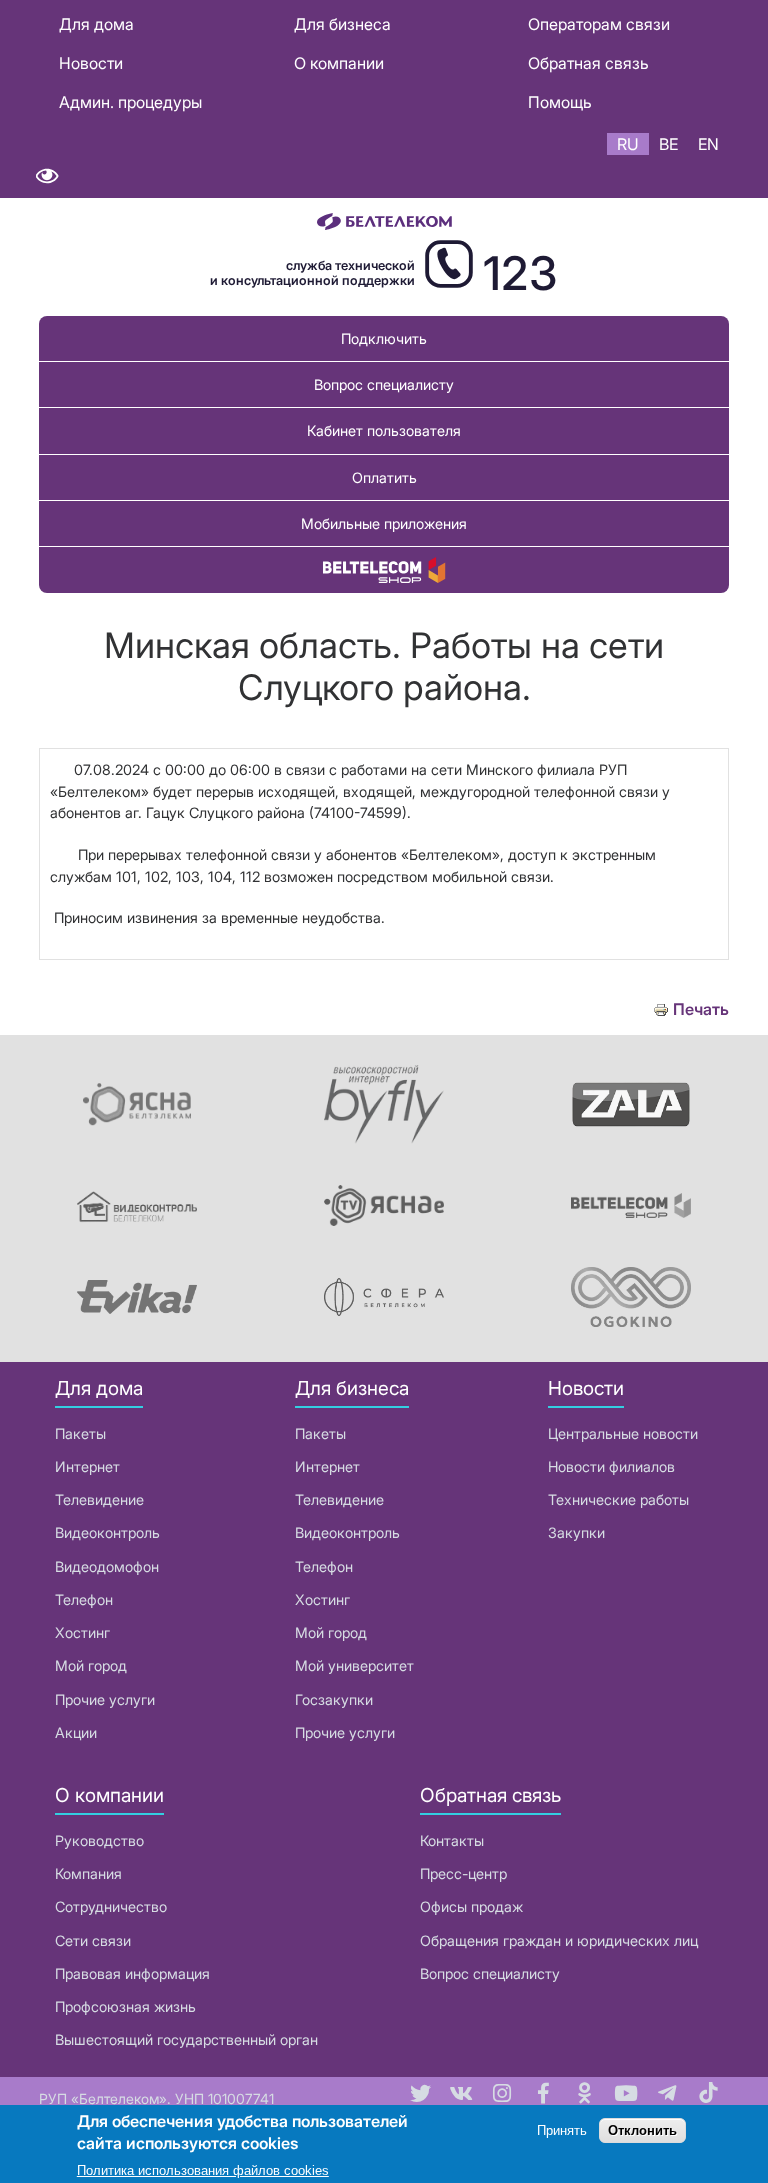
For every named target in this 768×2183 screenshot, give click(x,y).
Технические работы (618, 1499)
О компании (339, 63)
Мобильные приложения (384, 523)
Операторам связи (599, 24)
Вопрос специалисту (384, 384)
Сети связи (93, 1940)
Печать (701, 1009)
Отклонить (642, 2130)
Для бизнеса (342, 24)
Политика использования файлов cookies (203, 2170)
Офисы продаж (471, 1906)
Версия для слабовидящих (46, 176)
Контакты (452, 1840)
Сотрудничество (111, 1906)
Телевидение (99, 1499)
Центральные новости (623, 1433)
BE (668, 144)
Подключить (384, 338)
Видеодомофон (107, 1566)
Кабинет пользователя (384, 430)
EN (708, 144)
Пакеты (80, 1433)
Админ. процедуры (130, 102)
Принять (562, 2130)
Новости (91, 63)
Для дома (96, 24)
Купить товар (384, 569)
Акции (76, 1732)
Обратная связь (588, 63)
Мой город (91, 1665)
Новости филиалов (611, 1466)
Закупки (576, 1532)
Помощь (560, 102)
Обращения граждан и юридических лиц (559, 1940)
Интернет (87, 1466)
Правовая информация (132, 1973)
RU (628, 144)
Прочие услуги (105, 1699)
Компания (88, 1873)
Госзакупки (334, 1699)
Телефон (84, 1599)
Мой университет (354, 1665)
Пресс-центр (463, 1873)
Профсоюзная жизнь (125, 2006)
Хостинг (82, 1632)
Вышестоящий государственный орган (186, 2039)
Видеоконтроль (107, 1532)
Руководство (99, 1840)
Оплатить (384, 477)
